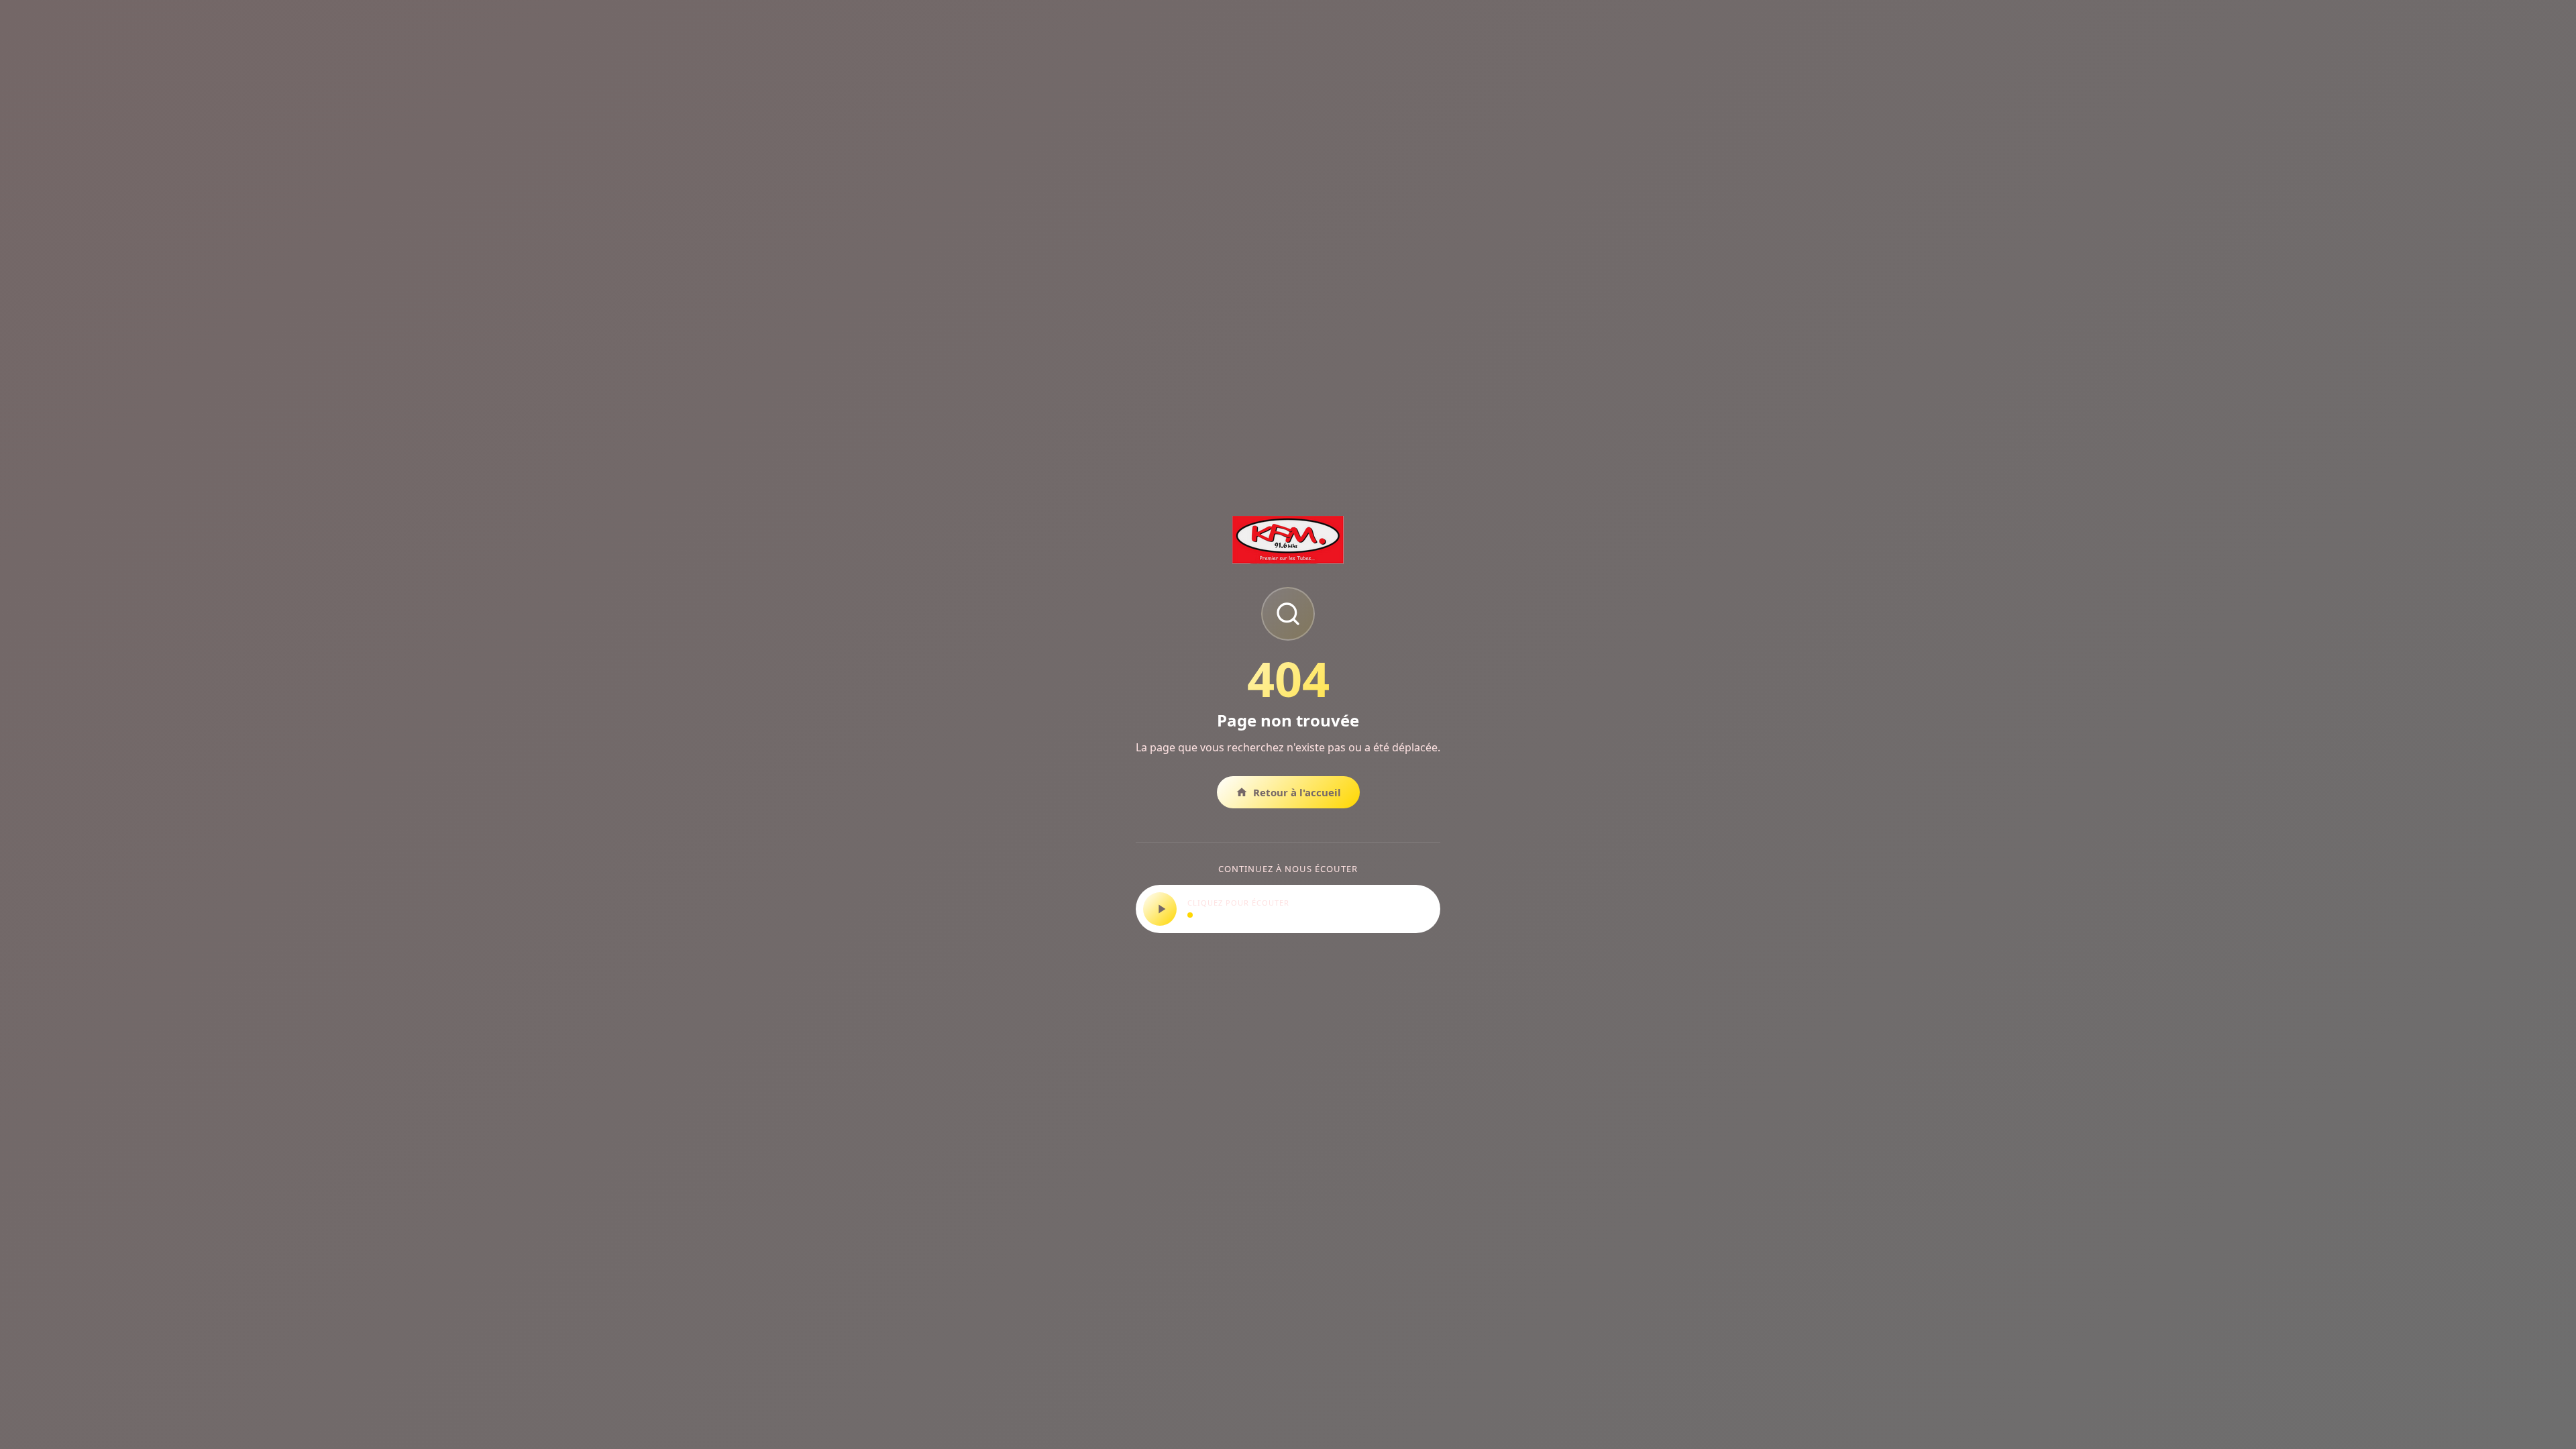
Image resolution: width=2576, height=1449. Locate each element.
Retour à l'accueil (1297, 792)
